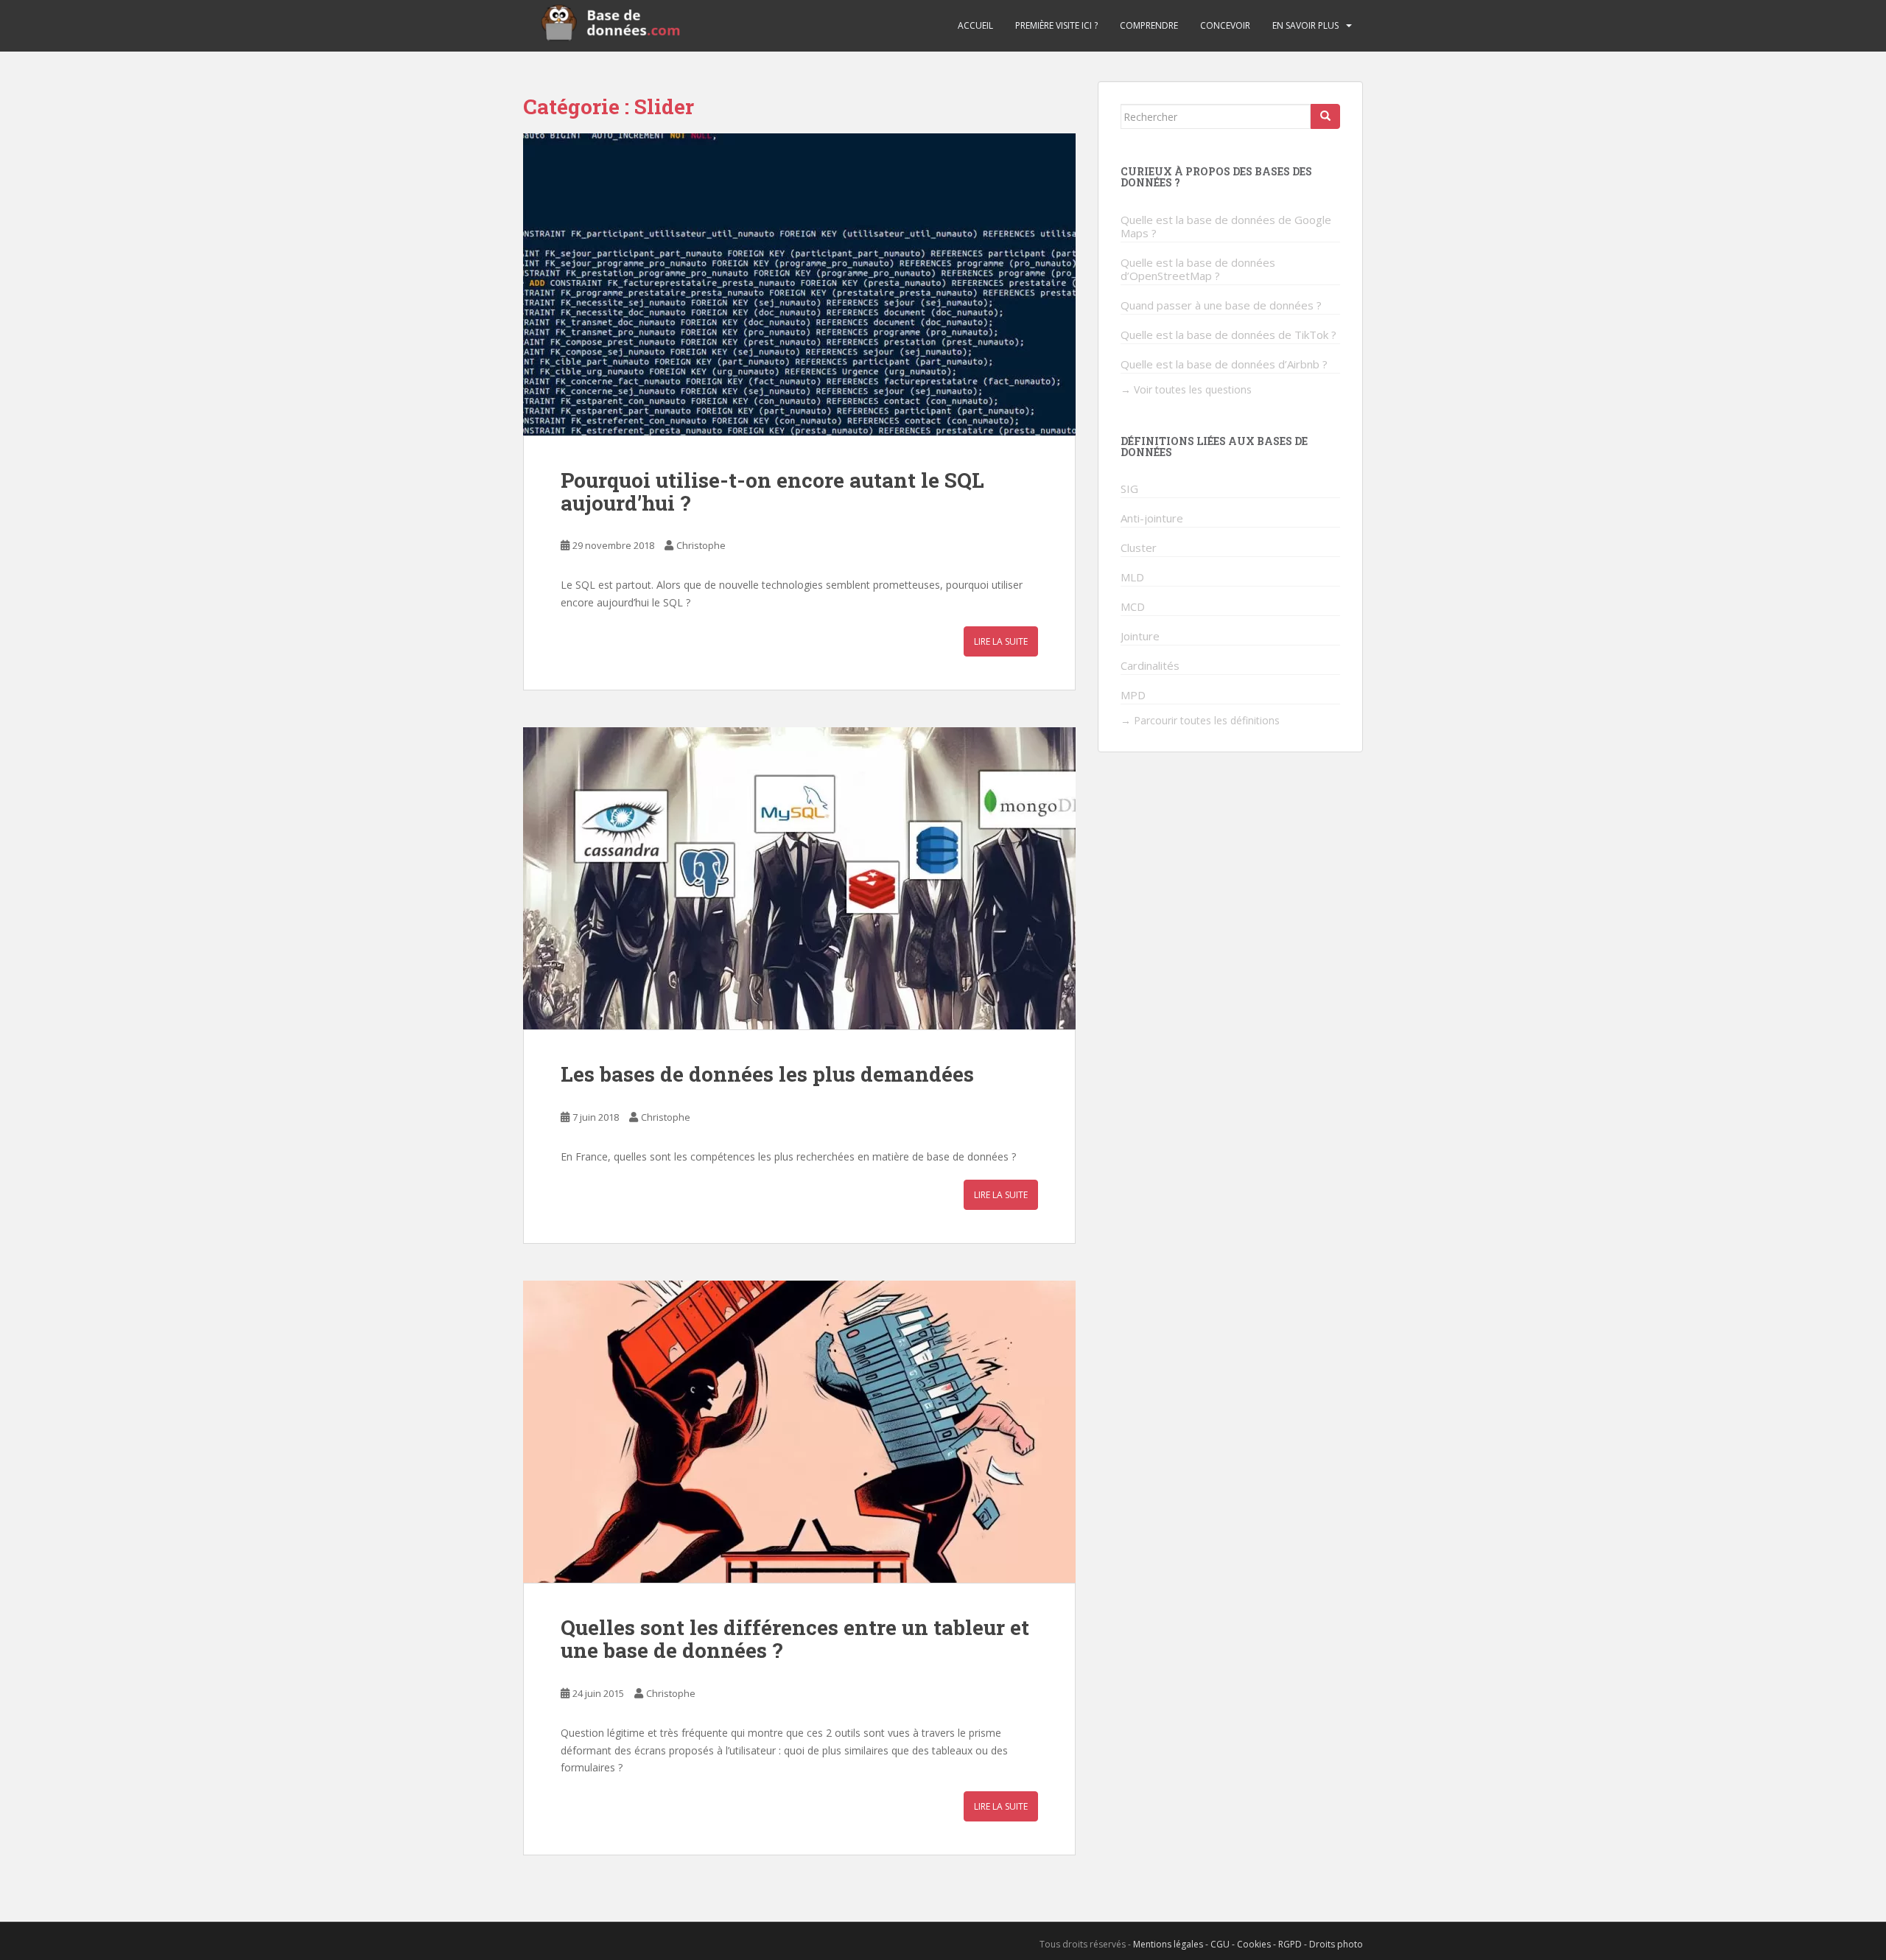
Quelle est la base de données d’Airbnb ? (1224, 364)
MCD (1133, 606)
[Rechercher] (1325, 116)
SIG (1129, 489)
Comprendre (1149, 25)
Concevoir (1225, 25)
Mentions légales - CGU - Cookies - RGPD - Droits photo (1248, 1944)
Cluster (1139, 547)
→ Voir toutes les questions (1186, 389)
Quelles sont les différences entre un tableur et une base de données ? (795, 1639)
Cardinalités (1150, 665)
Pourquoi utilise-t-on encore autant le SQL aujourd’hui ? (772, 491)
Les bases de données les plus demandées (767, 1074)
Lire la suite (1001, 641)
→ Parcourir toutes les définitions (1200, 720)
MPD (1133, 695)
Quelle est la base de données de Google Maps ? (1226, 226)
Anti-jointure (1152, 518)
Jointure (1140, 636)
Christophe (701, 545)
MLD (1132, 577)
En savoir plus (1305, 25)
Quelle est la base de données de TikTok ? (1228, 335)
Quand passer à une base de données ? (1221, 305)
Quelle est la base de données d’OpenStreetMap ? (1198, 269)
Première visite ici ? (1056, 25)
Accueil (975, 25)
